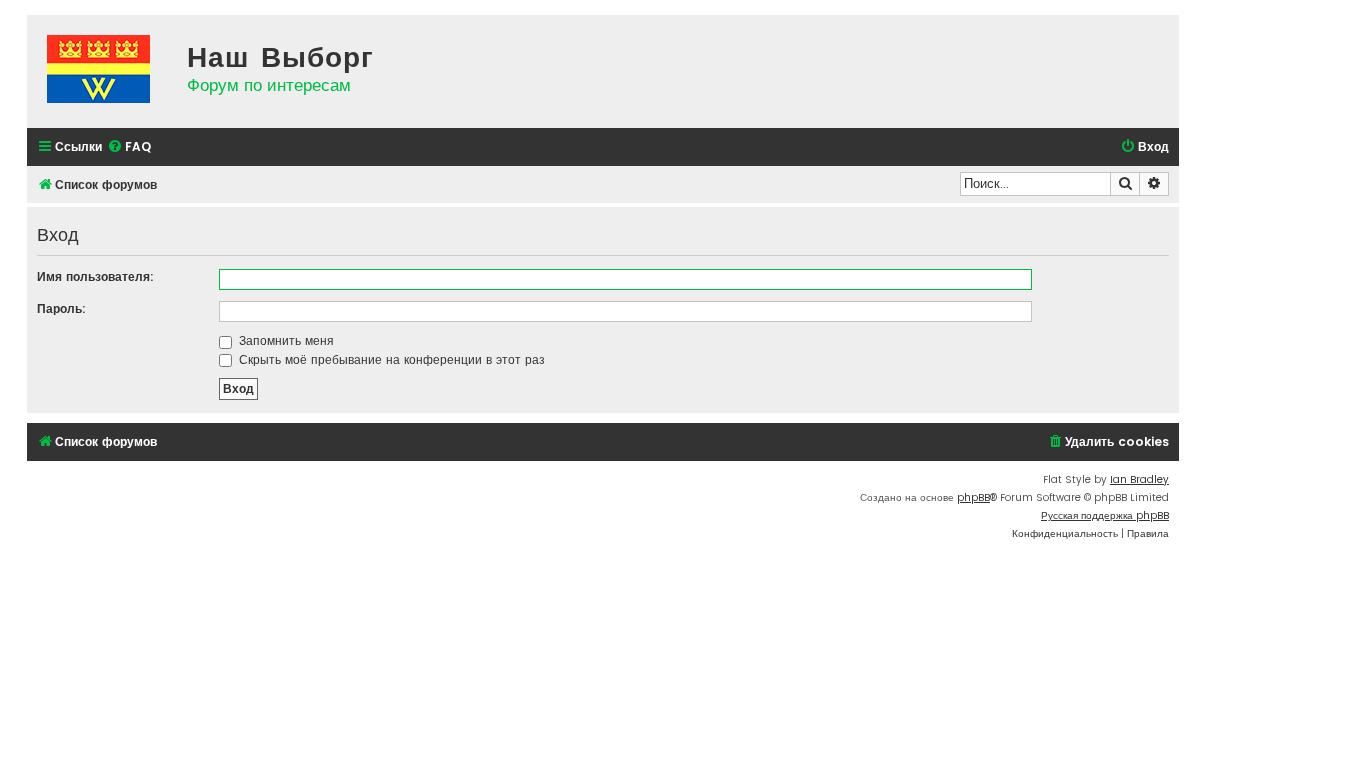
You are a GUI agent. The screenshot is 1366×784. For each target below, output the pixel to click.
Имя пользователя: (95, 276)
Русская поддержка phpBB (1105, 515)
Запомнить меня (284, 340)
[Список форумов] (102, 71)
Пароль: (61, 308)
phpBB (973, 497)
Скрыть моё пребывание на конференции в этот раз (390, 359)
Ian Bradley (1139, 479)
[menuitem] (129, 147)
